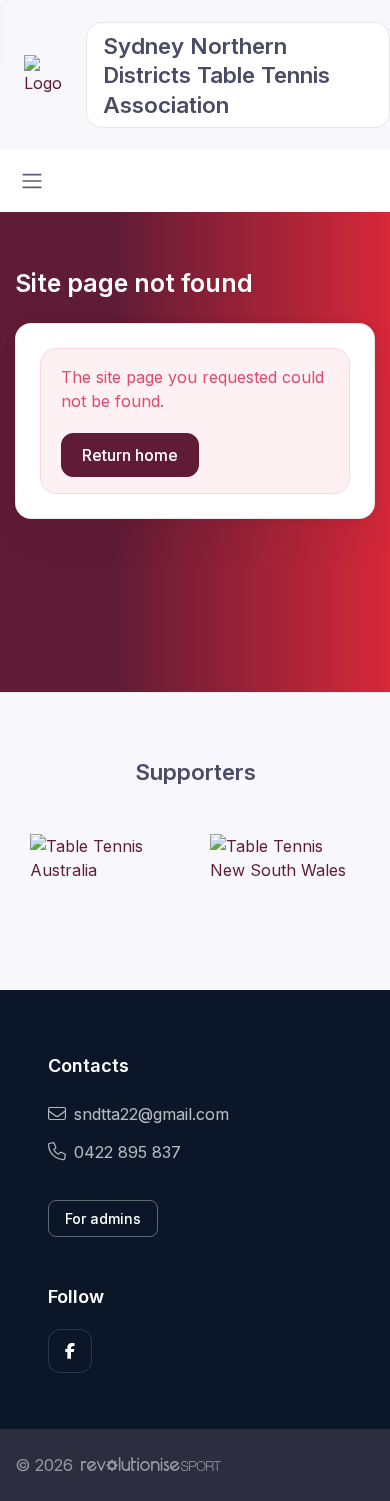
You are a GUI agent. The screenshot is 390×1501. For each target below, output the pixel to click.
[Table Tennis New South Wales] (285, 858)
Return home (130, 455)
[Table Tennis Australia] (105, 858)
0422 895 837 (127, 1152)
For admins (103, 1218)
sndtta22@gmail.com (151, 1114)
